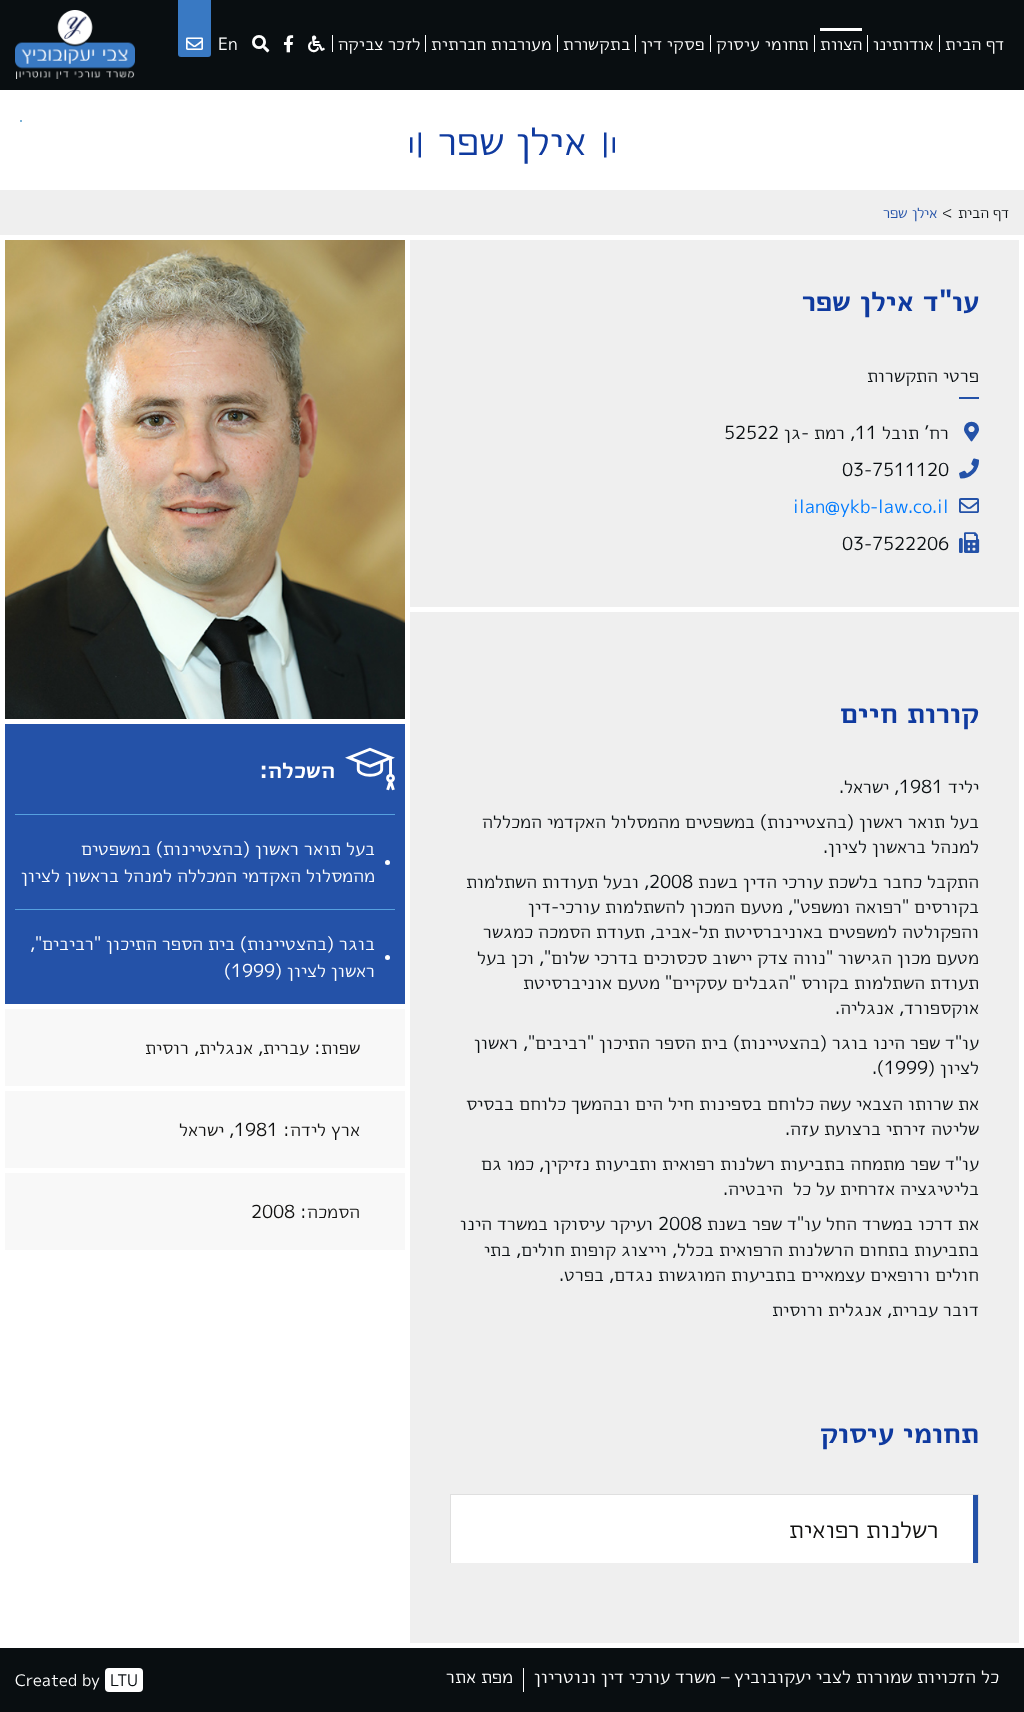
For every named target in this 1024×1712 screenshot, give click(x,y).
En (228, 43)
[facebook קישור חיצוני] (288, 43)
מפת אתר (479, 1678)
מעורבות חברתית (491, 43)
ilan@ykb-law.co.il (871, 506)
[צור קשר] (194, 43)
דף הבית (974, 43)
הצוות (841, 43)
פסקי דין (673, 43)
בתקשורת (596, 43)
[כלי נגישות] (316, 43)
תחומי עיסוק (762, 43)
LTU (124, 1680)
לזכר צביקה (379, 43)
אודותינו (903, 43)
